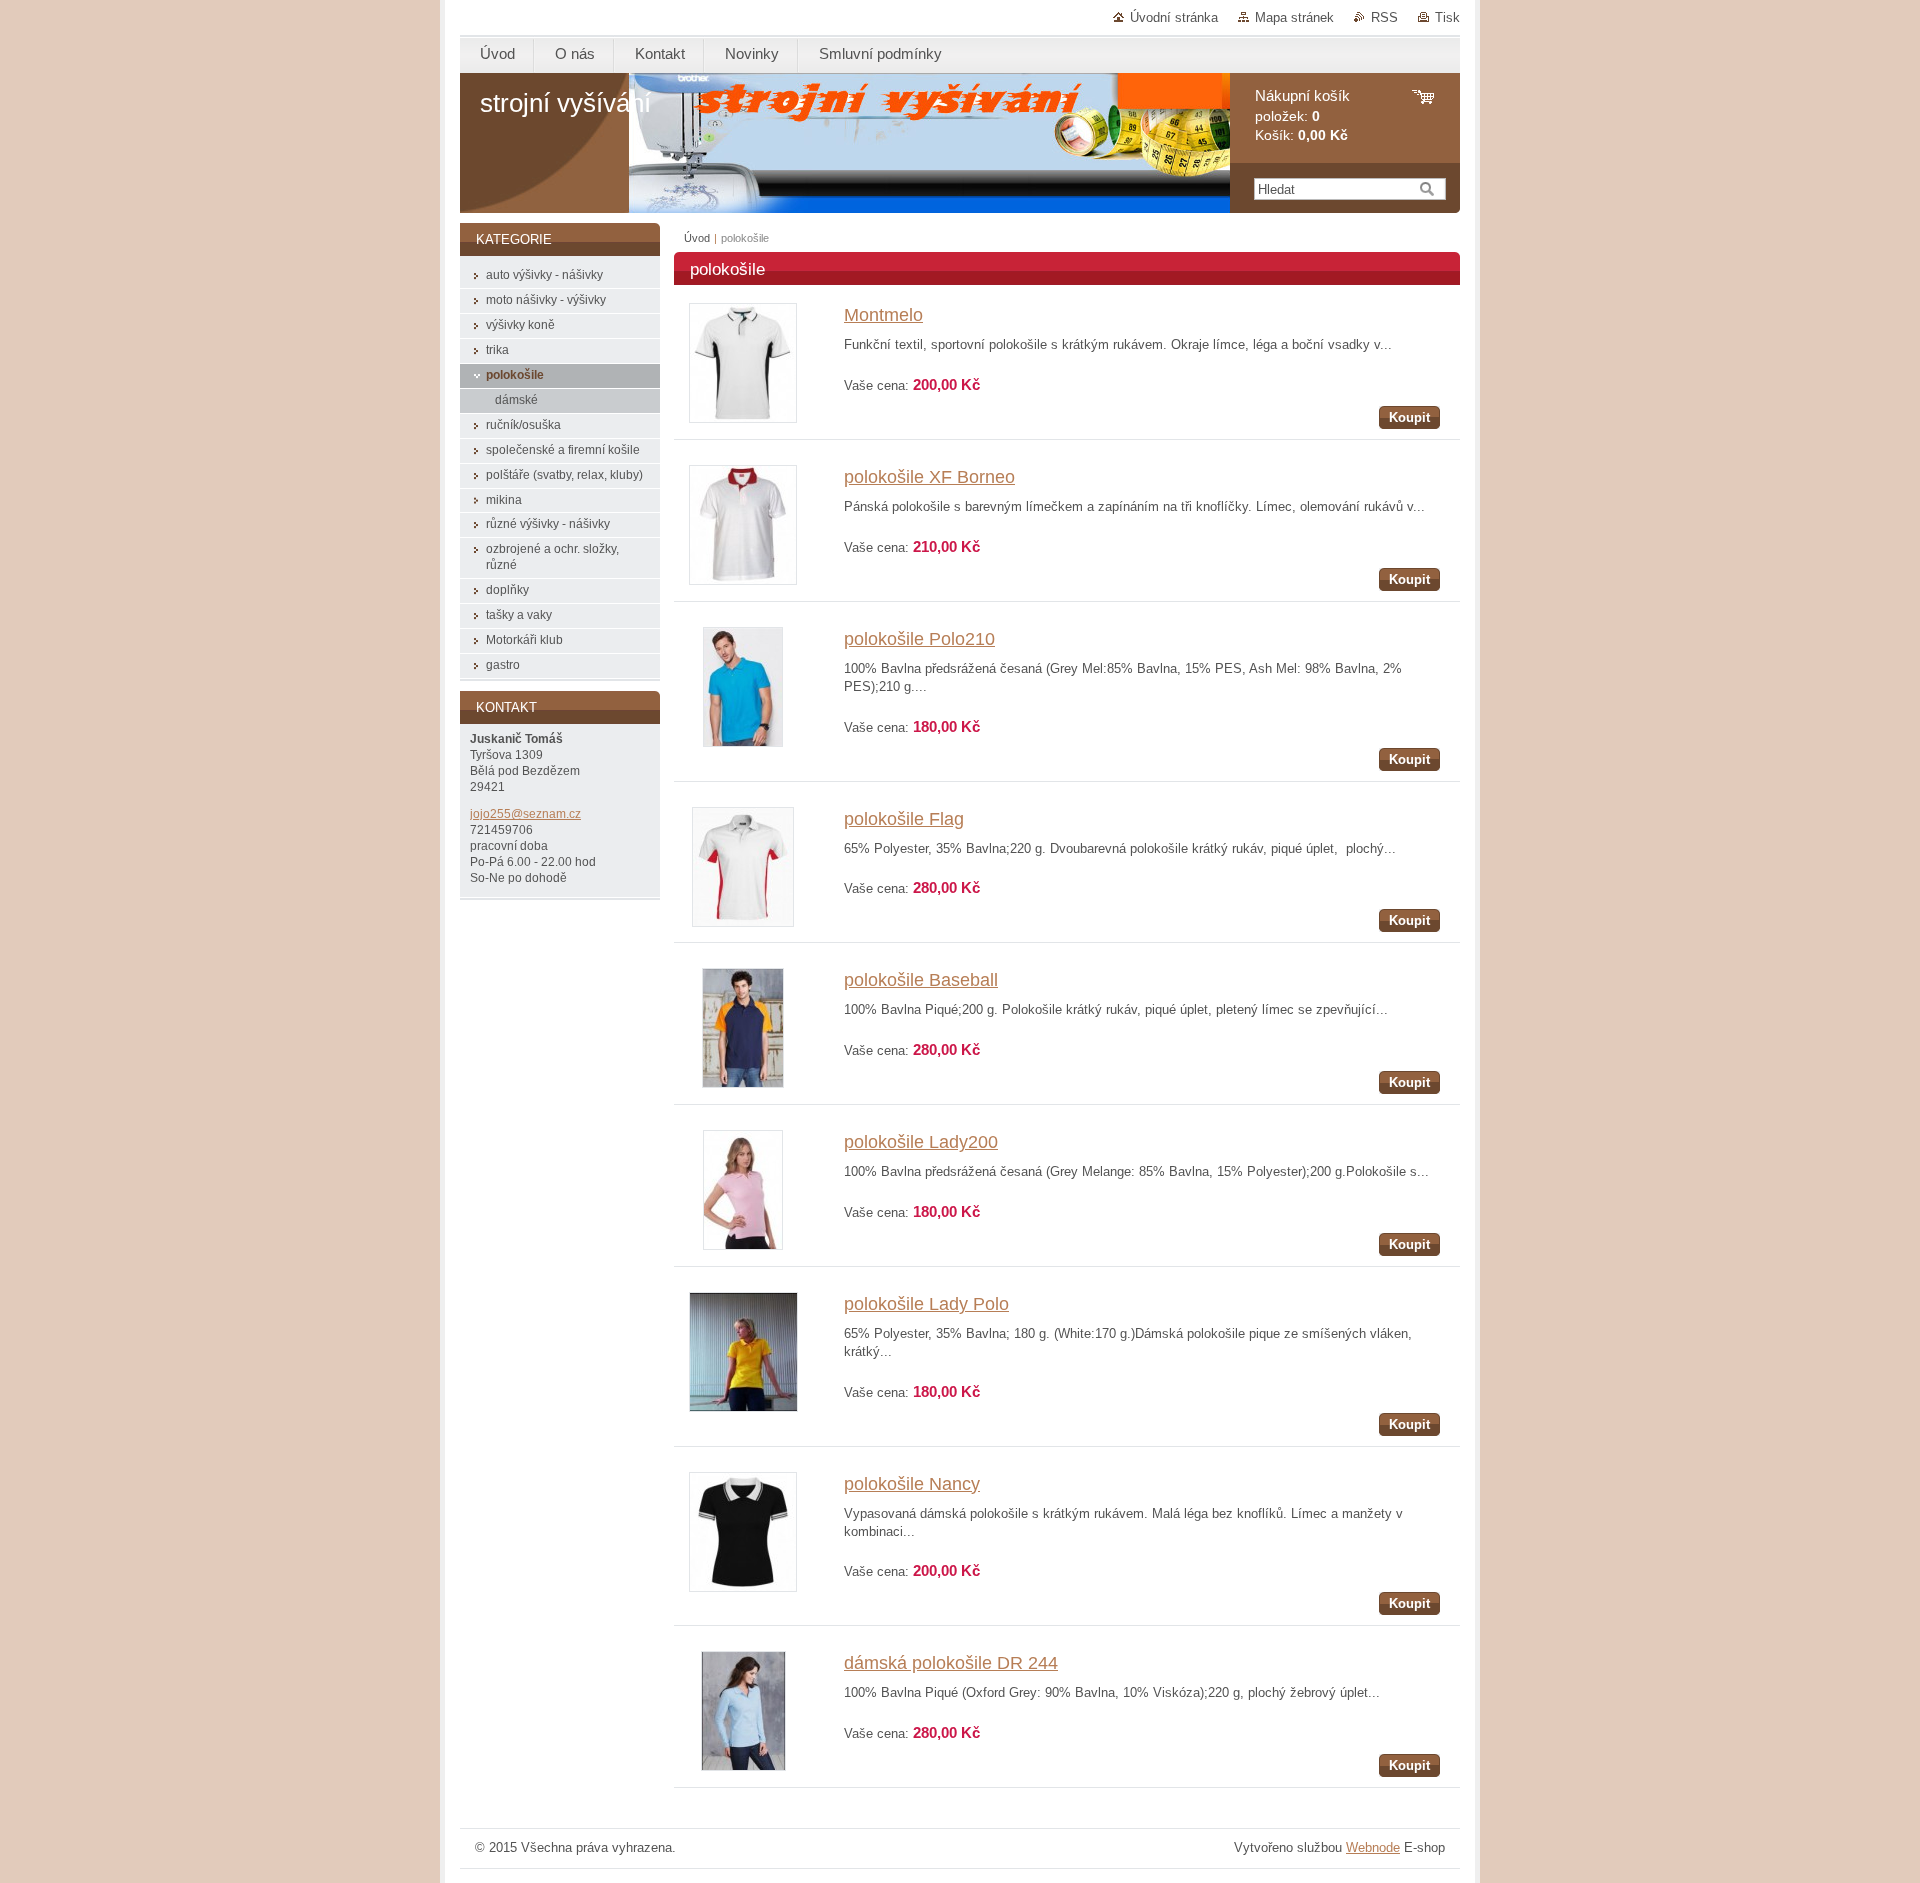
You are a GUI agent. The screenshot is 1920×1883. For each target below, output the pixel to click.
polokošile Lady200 (921, 1142)
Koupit (1409, 417)
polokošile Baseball (921, 980)
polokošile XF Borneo (929, 477)
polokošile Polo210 (919, 639)
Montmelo (883, 315)
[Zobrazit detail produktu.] (743, 418)
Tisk (1447, 17)
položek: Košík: (1302, 115)
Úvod (697, 238)
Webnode (1373, 1847)
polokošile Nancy (912, 1484)
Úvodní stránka (1174, 17)
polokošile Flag (904, 819)
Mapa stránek (1294, 17)
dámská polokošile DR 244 (951, 1663)
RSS (1384, 17)
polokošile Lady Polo (926, 1304)
